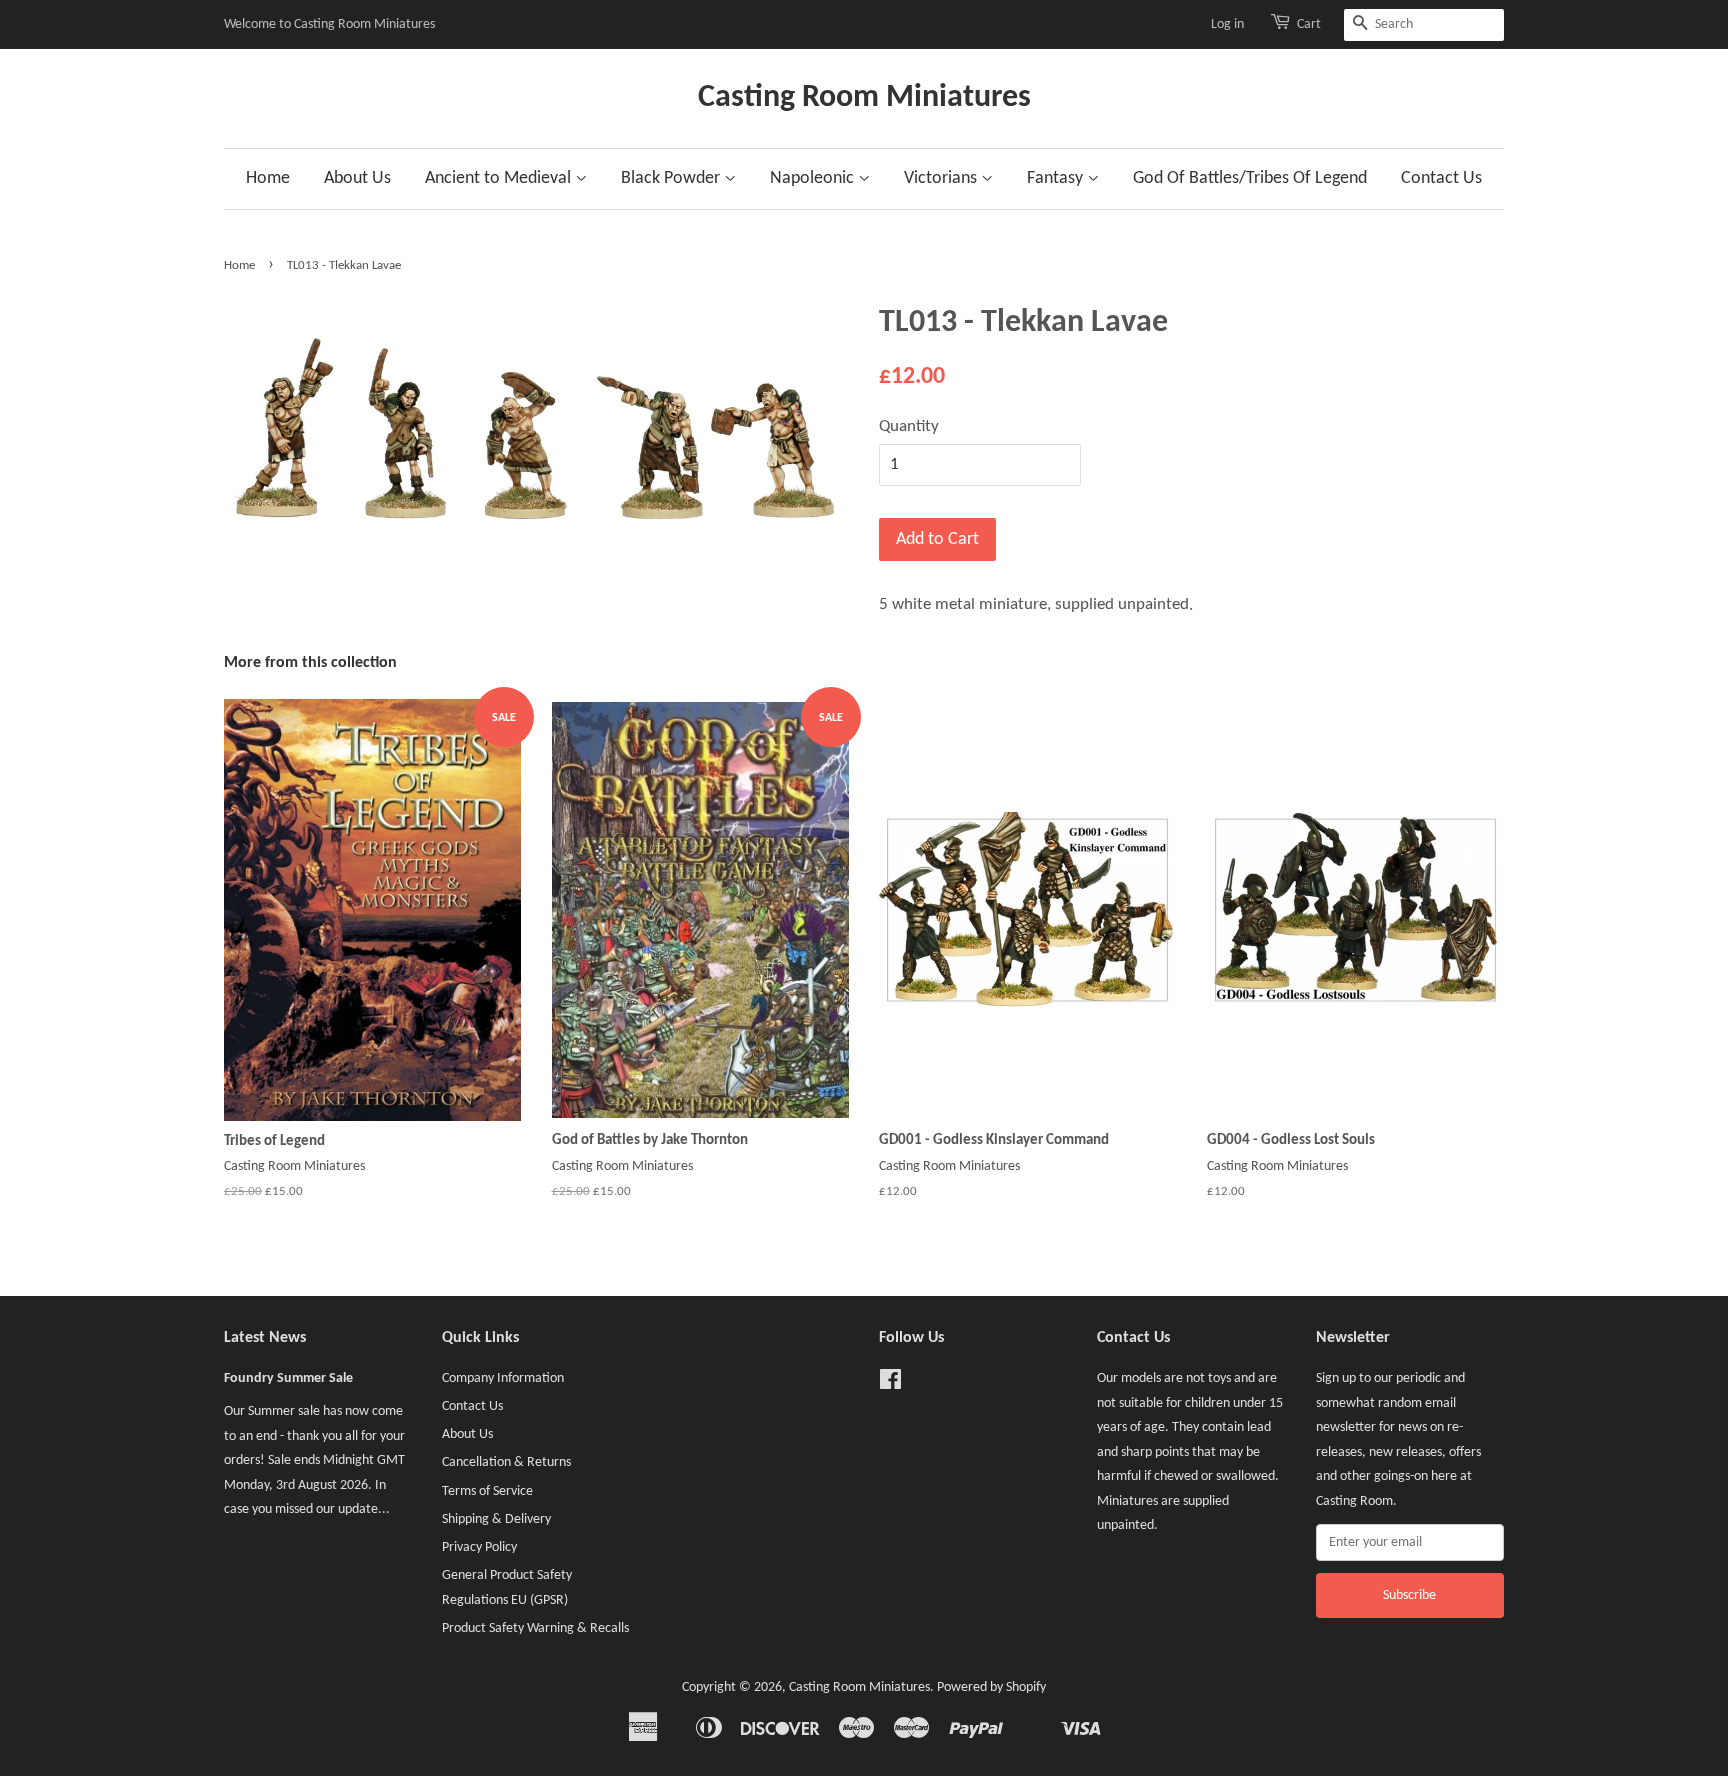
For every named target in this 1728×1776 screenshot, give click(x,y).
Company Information (503, 1378)
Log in (1227, 24)
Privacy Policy (479, 1547)
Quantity (909, 426)
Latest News (265, 1338)
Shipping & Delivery (496, 1519)
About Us (357, 178)
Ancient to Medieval (500, 178)
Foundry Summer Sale (288, 1378)
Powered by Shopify (991, 1687)
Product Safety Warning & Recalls (535, 1628)
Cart (1309, 24)
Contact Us (1441, 178)
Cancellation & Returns (506, 1462)
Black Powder (672, 178)
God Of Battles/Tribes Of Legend (1250, 178)
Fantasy (1057, 178)
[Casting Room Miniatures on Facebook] (890, 1384)
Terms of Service (487, 1491)
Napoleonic (814, 178)
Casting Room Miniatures (864, 98)
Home (268, 178)
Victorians (942, 178)
